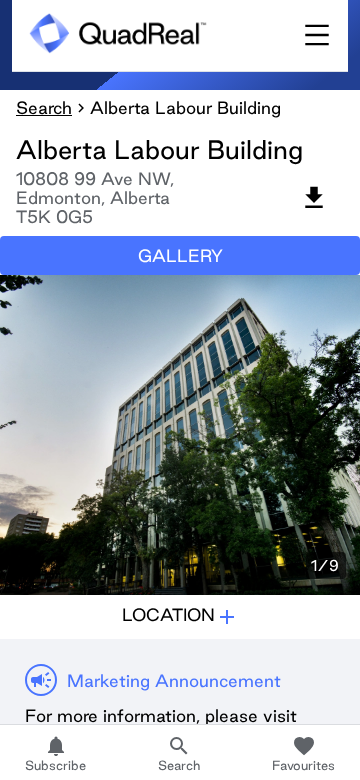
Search (44, 107)
